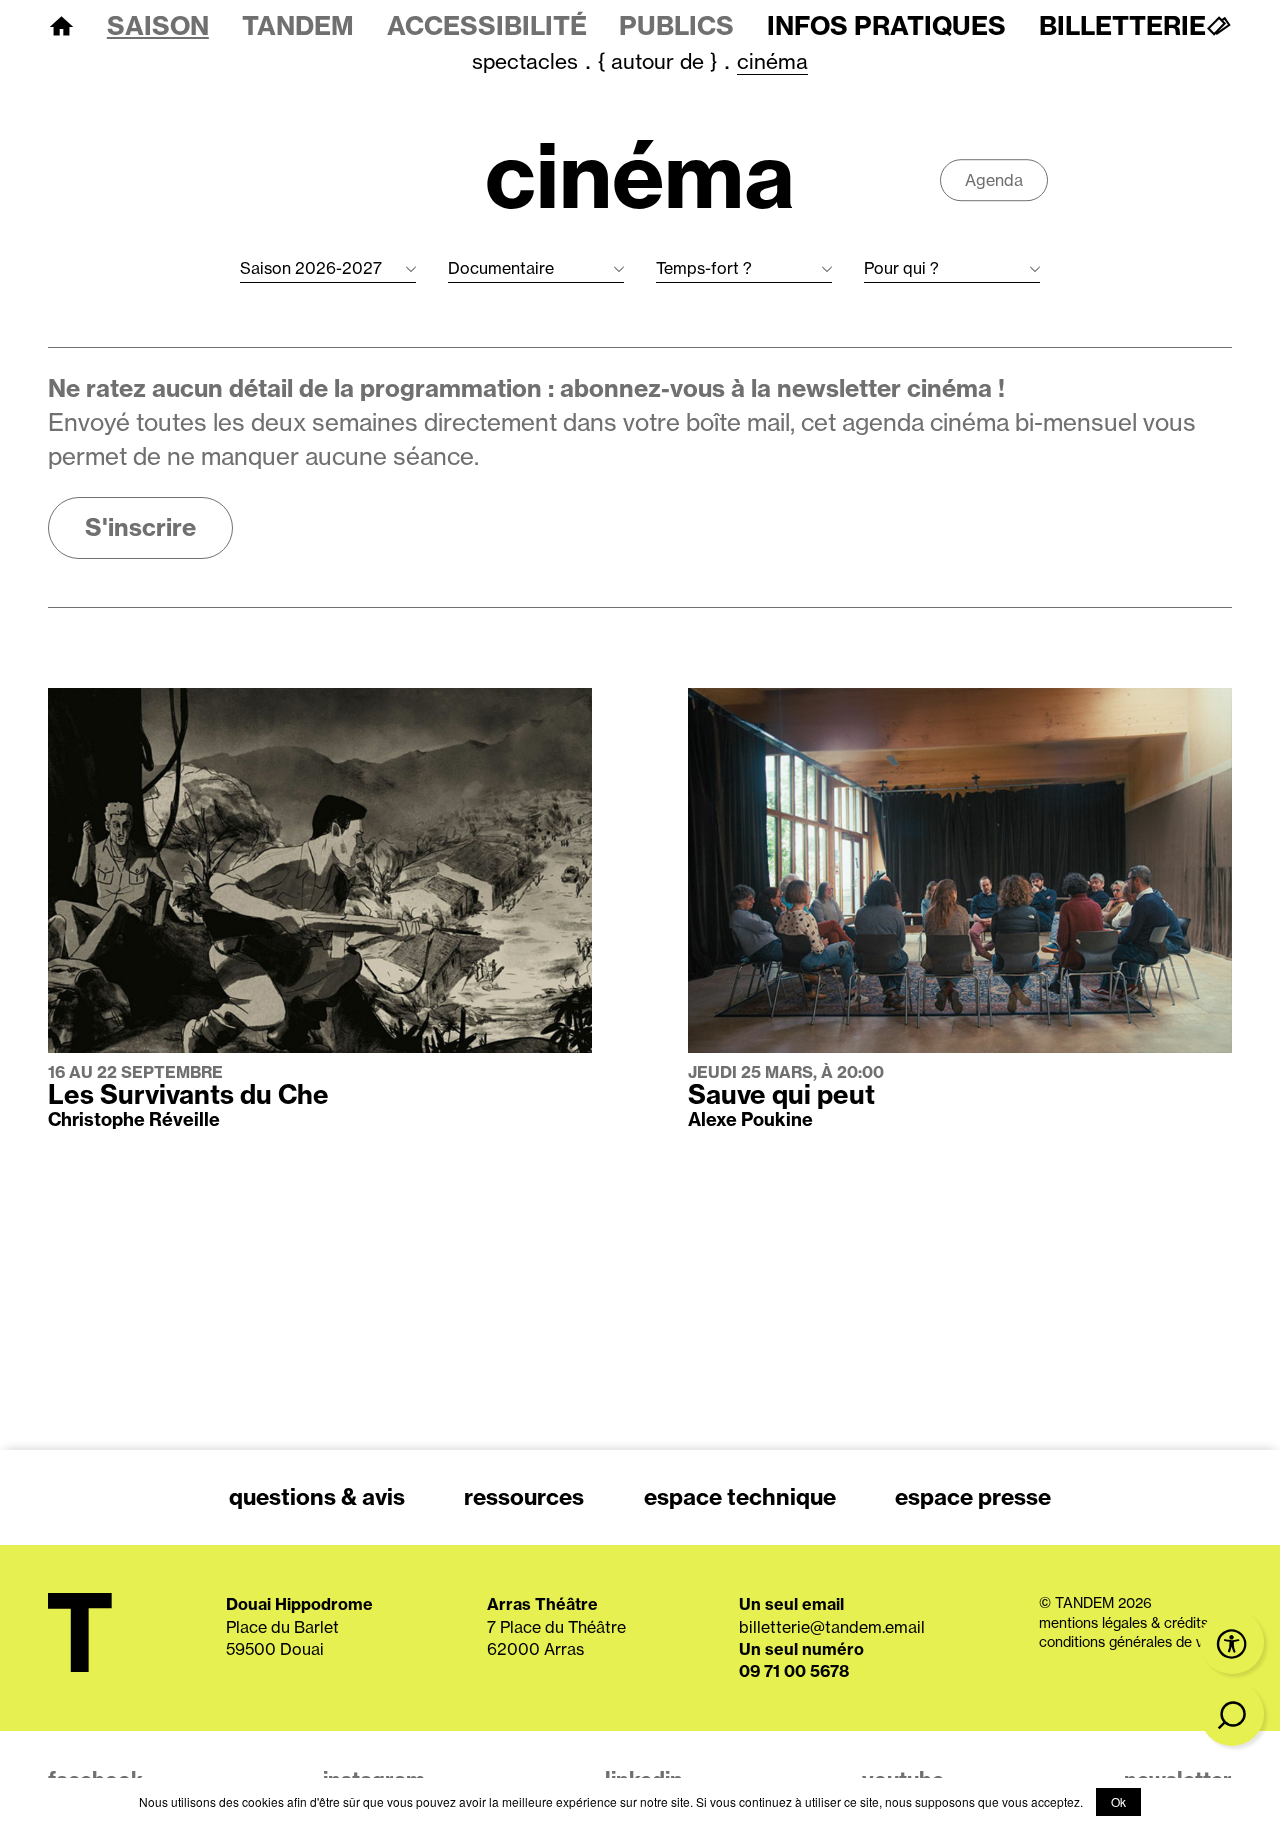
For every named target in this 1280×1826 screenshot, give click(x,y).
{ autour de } (657, 61)
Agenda (994, 180)
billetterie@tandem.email (832, 1627)
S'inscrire (140, 527)
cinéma (772, 61)
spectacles (525, 61)
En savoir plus (100, 699)
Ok (1118, 1801)
